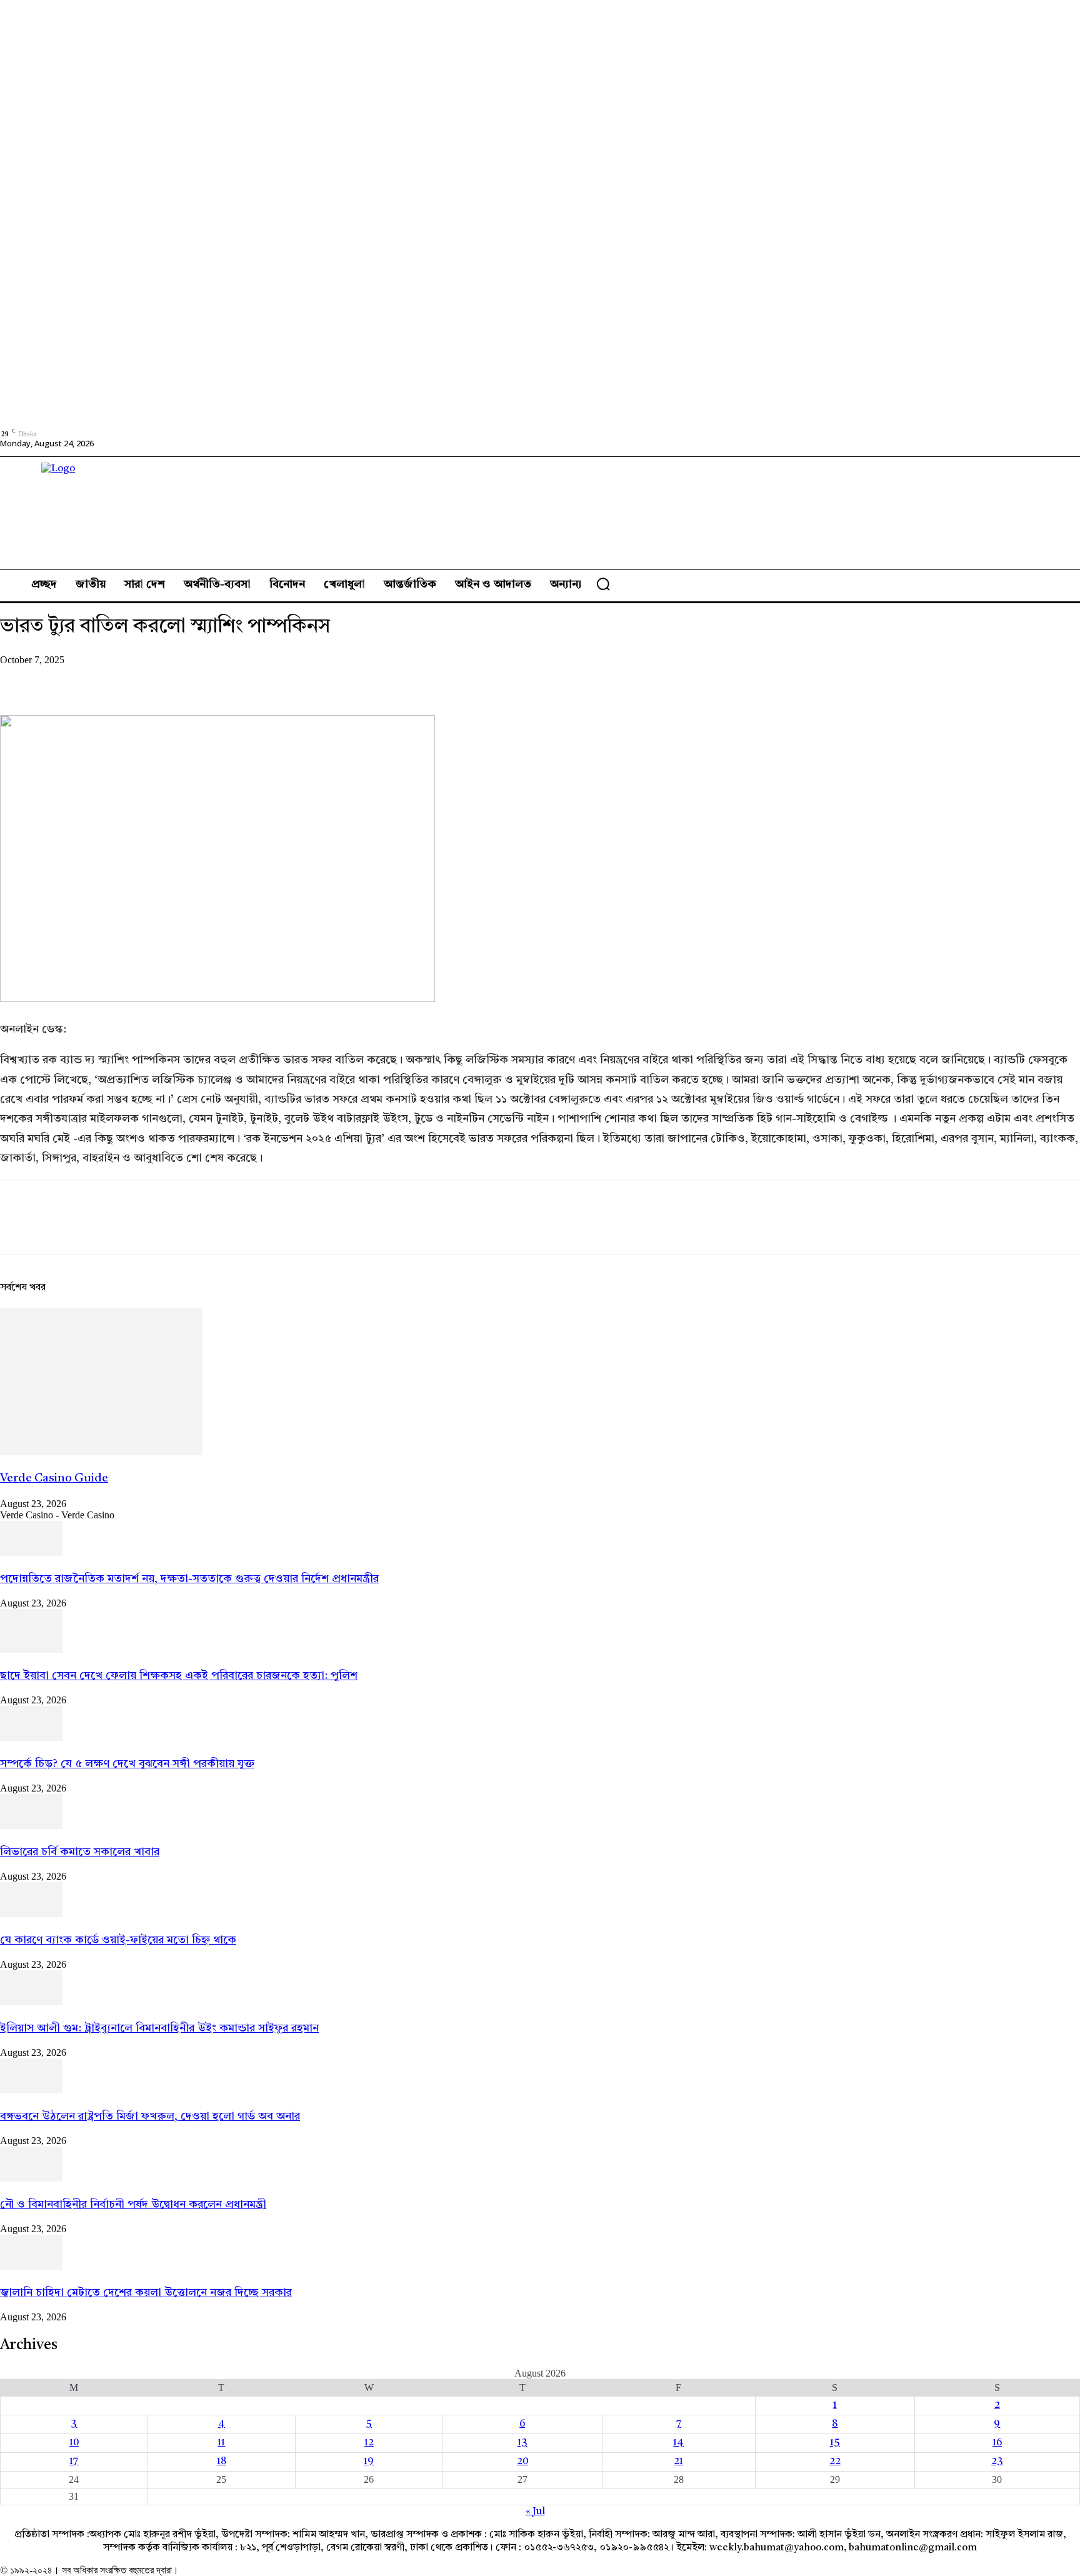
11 (221, 2443)
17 (74, 2462)
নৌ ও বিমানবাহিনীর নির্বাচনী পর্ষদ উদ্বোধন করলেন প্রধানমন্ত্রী (133, 2205)
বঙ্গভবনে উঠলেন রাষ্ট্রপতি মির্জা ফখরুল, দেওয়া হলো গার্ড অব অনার (150, 2117)
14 (678, 2443)
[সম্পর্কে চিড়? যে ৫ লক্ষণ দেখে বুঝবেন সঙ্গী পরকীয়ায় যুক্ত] (31, 1738)
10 (74, 2443)
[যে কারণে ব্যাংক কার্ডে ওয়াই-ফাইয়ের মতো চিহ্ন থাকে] (31, 1915)
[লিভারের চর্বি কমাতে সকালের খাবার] (31, 1827)
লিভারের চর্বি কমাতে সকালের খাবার (80, 1852)
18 (222, 2462)
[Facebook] (21, 679)
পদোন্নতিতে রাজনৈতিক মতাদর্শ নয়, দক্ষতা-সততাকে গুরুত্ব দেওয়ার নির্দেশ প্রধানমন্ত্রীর (189, 1579)
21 (678, 2462)
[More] (201, 679)
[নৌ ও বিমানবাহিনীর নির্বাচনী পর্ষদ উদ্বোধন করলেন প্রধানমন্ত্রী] (31, 2179)
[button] (603, 584)
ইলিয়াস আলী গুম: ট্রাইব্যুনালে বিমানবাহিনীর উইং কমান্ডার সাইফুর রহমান (159, 2028)
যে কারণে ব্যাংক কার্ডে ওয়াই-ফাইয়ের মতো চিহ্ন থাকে (118, 1940)
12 (369, 2443)
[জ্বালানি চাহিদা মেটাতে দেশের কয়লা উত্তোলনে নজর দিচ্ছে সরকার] (31, 2267)
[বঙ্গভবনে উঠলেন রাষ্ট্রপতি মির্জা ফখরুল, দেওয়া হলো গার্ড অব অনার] (31, 2091)
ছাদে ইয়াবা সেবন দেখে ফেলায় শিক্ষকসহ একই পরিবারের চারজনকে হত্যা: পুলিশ (179, 1676)
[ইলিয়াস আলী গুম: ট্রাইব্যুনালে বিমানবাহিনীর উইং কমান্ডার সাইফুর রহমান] (31, 2003)
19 (369, 2462)
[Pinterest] (111, 679)
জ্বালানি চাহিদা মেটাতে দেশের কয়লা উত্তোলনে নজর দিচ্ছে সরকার (146, 2293)
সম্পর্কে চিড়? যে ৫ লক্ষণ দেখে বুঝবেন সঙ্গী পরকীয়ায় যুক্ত (127, 1764)
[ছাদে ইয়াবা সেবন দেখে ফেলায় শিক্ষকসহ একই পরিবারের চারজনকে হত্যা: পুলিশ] (31, 1650)
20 (522, 2462)
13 (522, 2443)
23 (997, 2462)
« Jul (535, 2512)
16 (997, 2443)
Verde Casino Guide (54, 1479)
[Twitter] (66, 679)
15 (835, 2443)
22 (835, 2462)
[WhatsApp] (156, 679)
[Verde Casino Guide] (101, 1453)
